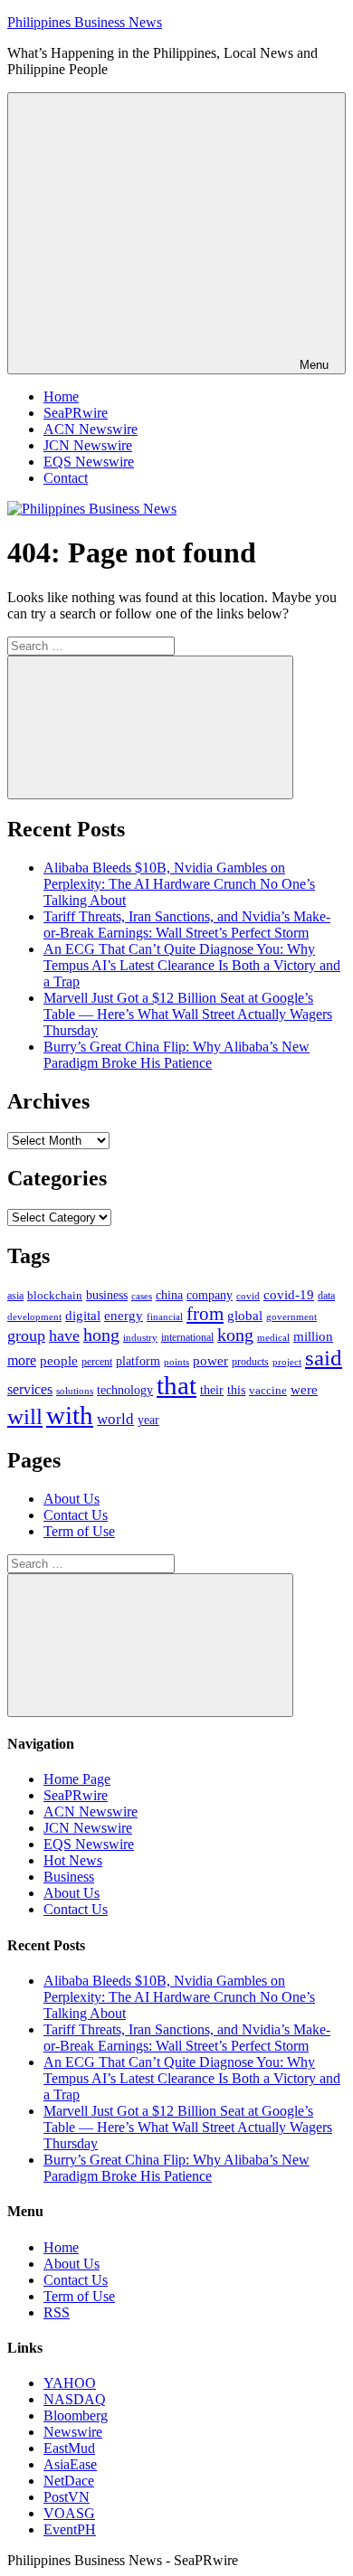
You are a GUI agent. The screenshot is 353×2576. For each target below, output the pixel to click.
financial (165, 1317)
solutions (75, 1391)
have (64, 1335)
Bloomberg (76, 2416)
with (70, 1415)
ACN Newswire (91, 429)
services (30, 1389)
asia (15, 1296)
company (210, 1295)
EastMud (69, 2448)
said (324, 1358)
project (287, 1362)
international (187, 1337)
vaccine (268, 1390)
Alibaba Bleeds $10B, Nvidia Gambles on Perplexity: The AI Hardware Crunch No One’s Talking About (179, 884)
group (26, 1335)
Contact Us (76, 1515)
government (291, 1316)
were (304, 1390)
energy (124, 1316)
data (326, 1296)
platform (138, 1361)
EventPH (70, 2529)
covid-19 (289, 1295)
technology (125, 1390)
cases (142, 1296)
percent (97, 1362)
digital (83, 1316)
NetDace (69, 2481)
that (176, 1385)
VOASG (69, 2513)
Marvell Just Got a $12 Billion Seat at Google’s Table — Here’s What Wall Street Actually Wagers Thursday (188, 1014)
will (25, 1416)
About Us (72, 1499)
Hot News (73, 1860)
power (210, 1361)
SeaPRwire (76, 413)
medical (273, 1337)
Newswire (73, 2432)
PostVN (67, 2497)
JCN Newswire (88, 445)
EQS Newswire (89, 462)
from (205, 1314)
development (34, 1316)
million (313, 1336)
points (176, 1362)
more (22, 1360)
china (169, 1295)
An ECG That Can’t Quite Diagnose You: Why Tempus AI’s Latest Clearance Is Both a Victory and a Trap (192, 965)
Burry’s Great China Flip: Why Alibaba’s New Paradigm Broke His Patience (176, 1055)
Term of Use (79, 1531)
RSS (57, 2312)
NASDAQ (75, 2399)
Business (69, 1877)
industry (140, 1337)
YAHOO (70, 2383)
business (107, 1295)
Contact (66, 478)
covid (248, 1296)
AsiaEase (70, 2464)
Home (61, 396)
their (212, 1390)
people (59, 1360)
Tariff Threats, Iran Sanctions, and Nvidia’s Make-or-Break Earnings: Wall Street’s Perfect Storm (187, 925)
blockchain (55, 1295)
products (250, 1362)
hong (101, 1335)
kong (235, 1335)
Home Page (77, 1779)
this (236, 1390)
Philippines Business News (85, 22)
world (115, 1419)
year (148, 1420)
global (245, 1315)
